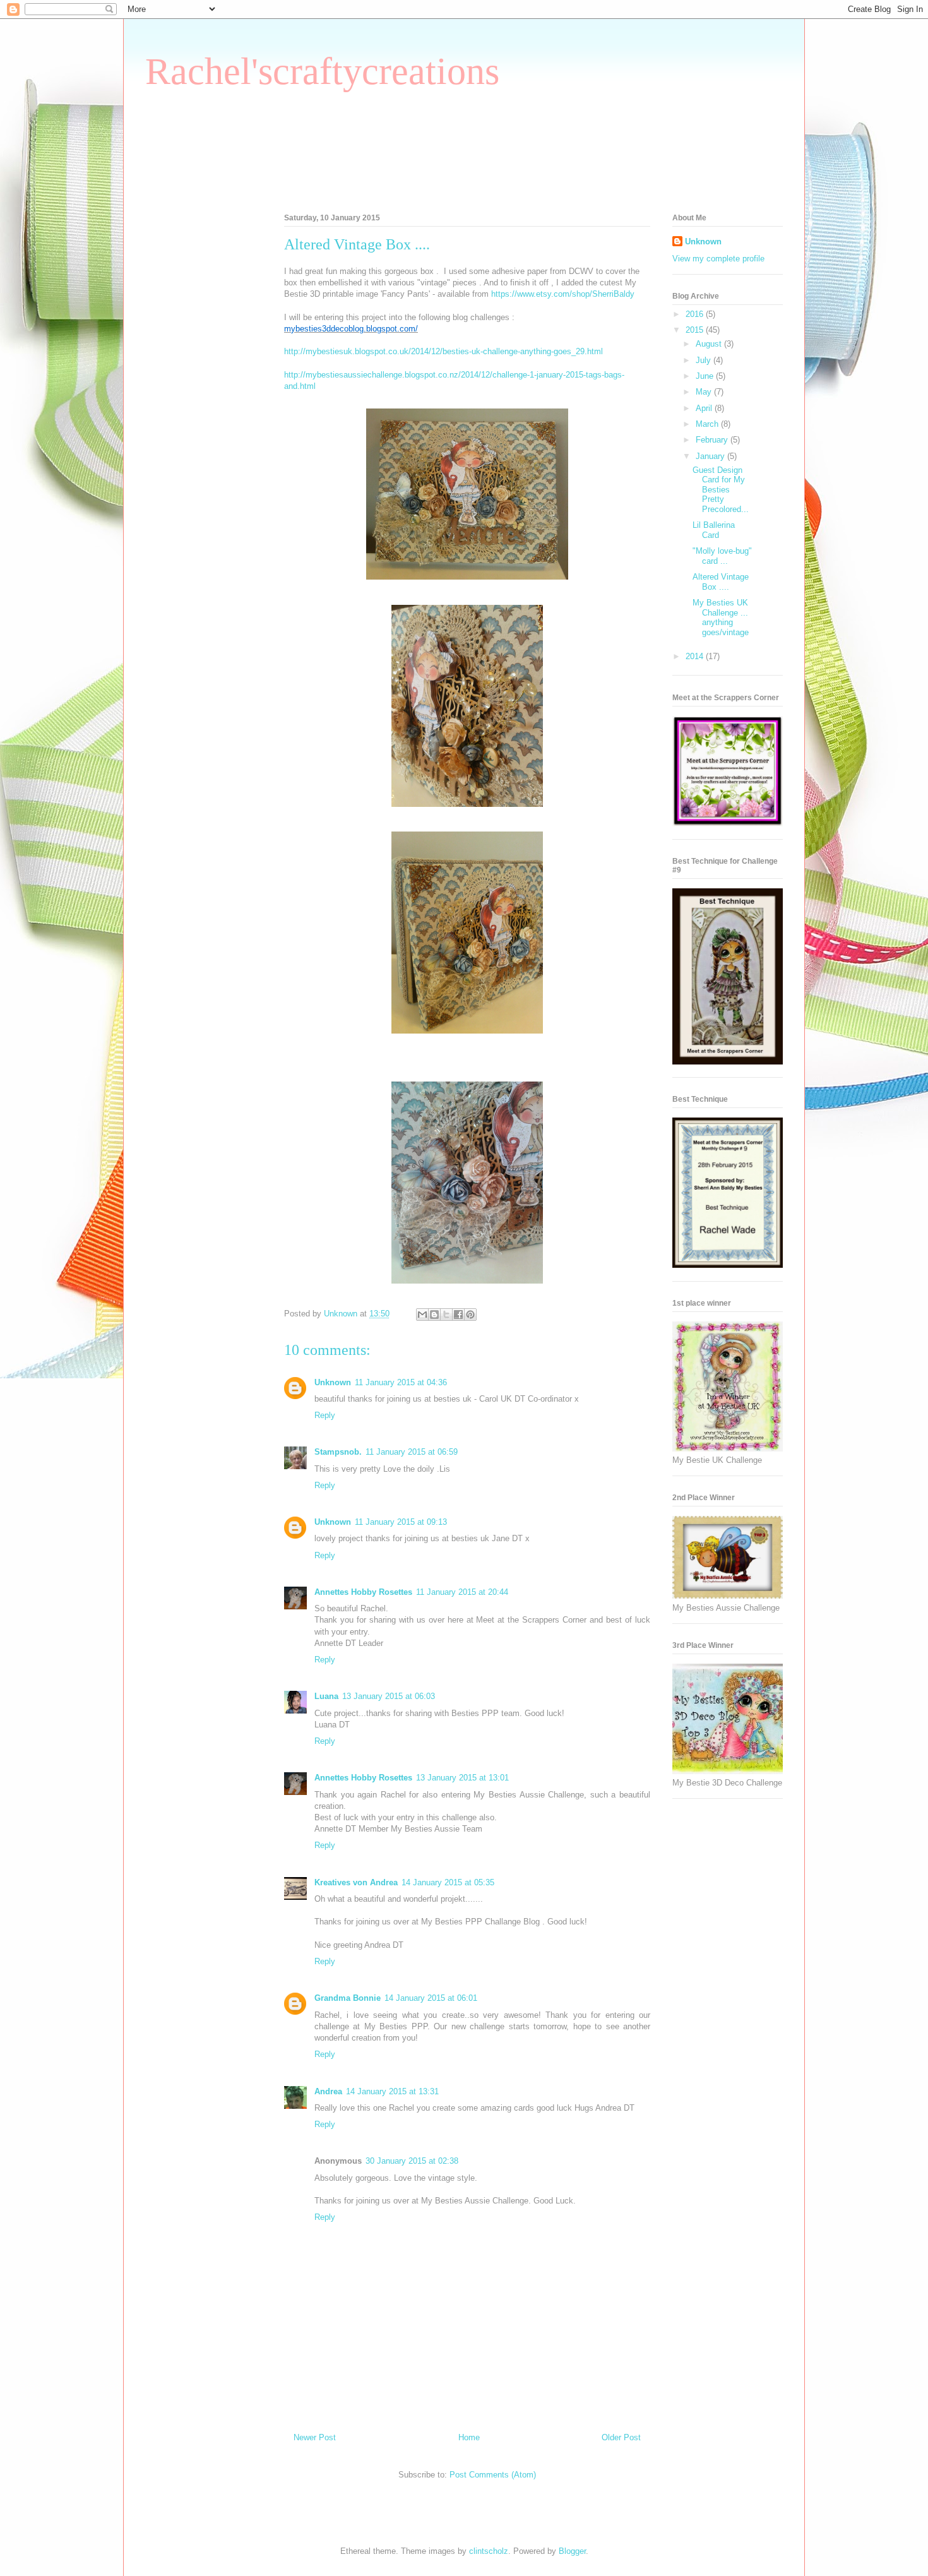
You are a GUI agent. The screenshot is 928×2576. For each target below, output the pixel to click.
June (706, 376)
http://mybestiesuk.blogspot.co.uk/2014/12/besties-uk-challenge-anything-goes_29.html (443, 351)
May (705, 392)
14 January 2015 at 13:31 (392, 2091)
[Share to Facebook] (458, 1315)
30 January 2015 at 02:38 (412, 2161)
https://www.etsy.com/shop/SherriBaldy (563, 294)
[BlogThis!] (434, 1315)
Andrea (328, 2091)
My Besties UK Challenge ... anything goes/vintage (721, 617)
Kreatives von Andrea (356, 1882)
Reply (325, 1415)
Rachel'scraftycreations (322, 71)
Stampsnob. (338, 1452)
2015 (696, 330)
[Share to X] (446, 1315)
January (711, 456)
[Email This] (422, 1315)
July (705, 360)
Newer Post (315, 2437)
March (708, 424)
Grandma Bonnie (348, 1998)
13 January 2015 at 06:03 (389, 1696)
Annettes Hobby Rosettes (363, 1592)
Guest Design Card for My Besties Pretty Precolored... (721, 490)
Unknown (333, 1382)
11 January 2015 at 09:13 (401, 1522)
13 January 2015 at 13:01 (462, 1778)
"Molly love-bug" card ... (722, 556)
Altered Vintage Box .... (721, 582)
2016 (696, 314)
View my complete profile (718, 259)
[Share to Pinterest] (470, 1315)
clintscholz (489, 2551)
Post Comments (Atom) (493, 2475)
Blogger (572, 2551)
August (710, 344)
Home (469, 2437)
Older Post (621, 2437)
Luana (326, 1696)
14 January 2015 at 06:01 (431, 1998)
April (705, 408)
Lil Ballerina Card (714, 530)
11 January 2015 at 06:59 (412, 1452)
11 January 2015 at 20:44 (462, 1592)
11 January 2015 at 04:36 (401, 1382)
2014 (696, 656)
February (713, 440)
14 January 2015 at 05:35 (448, 1882)
